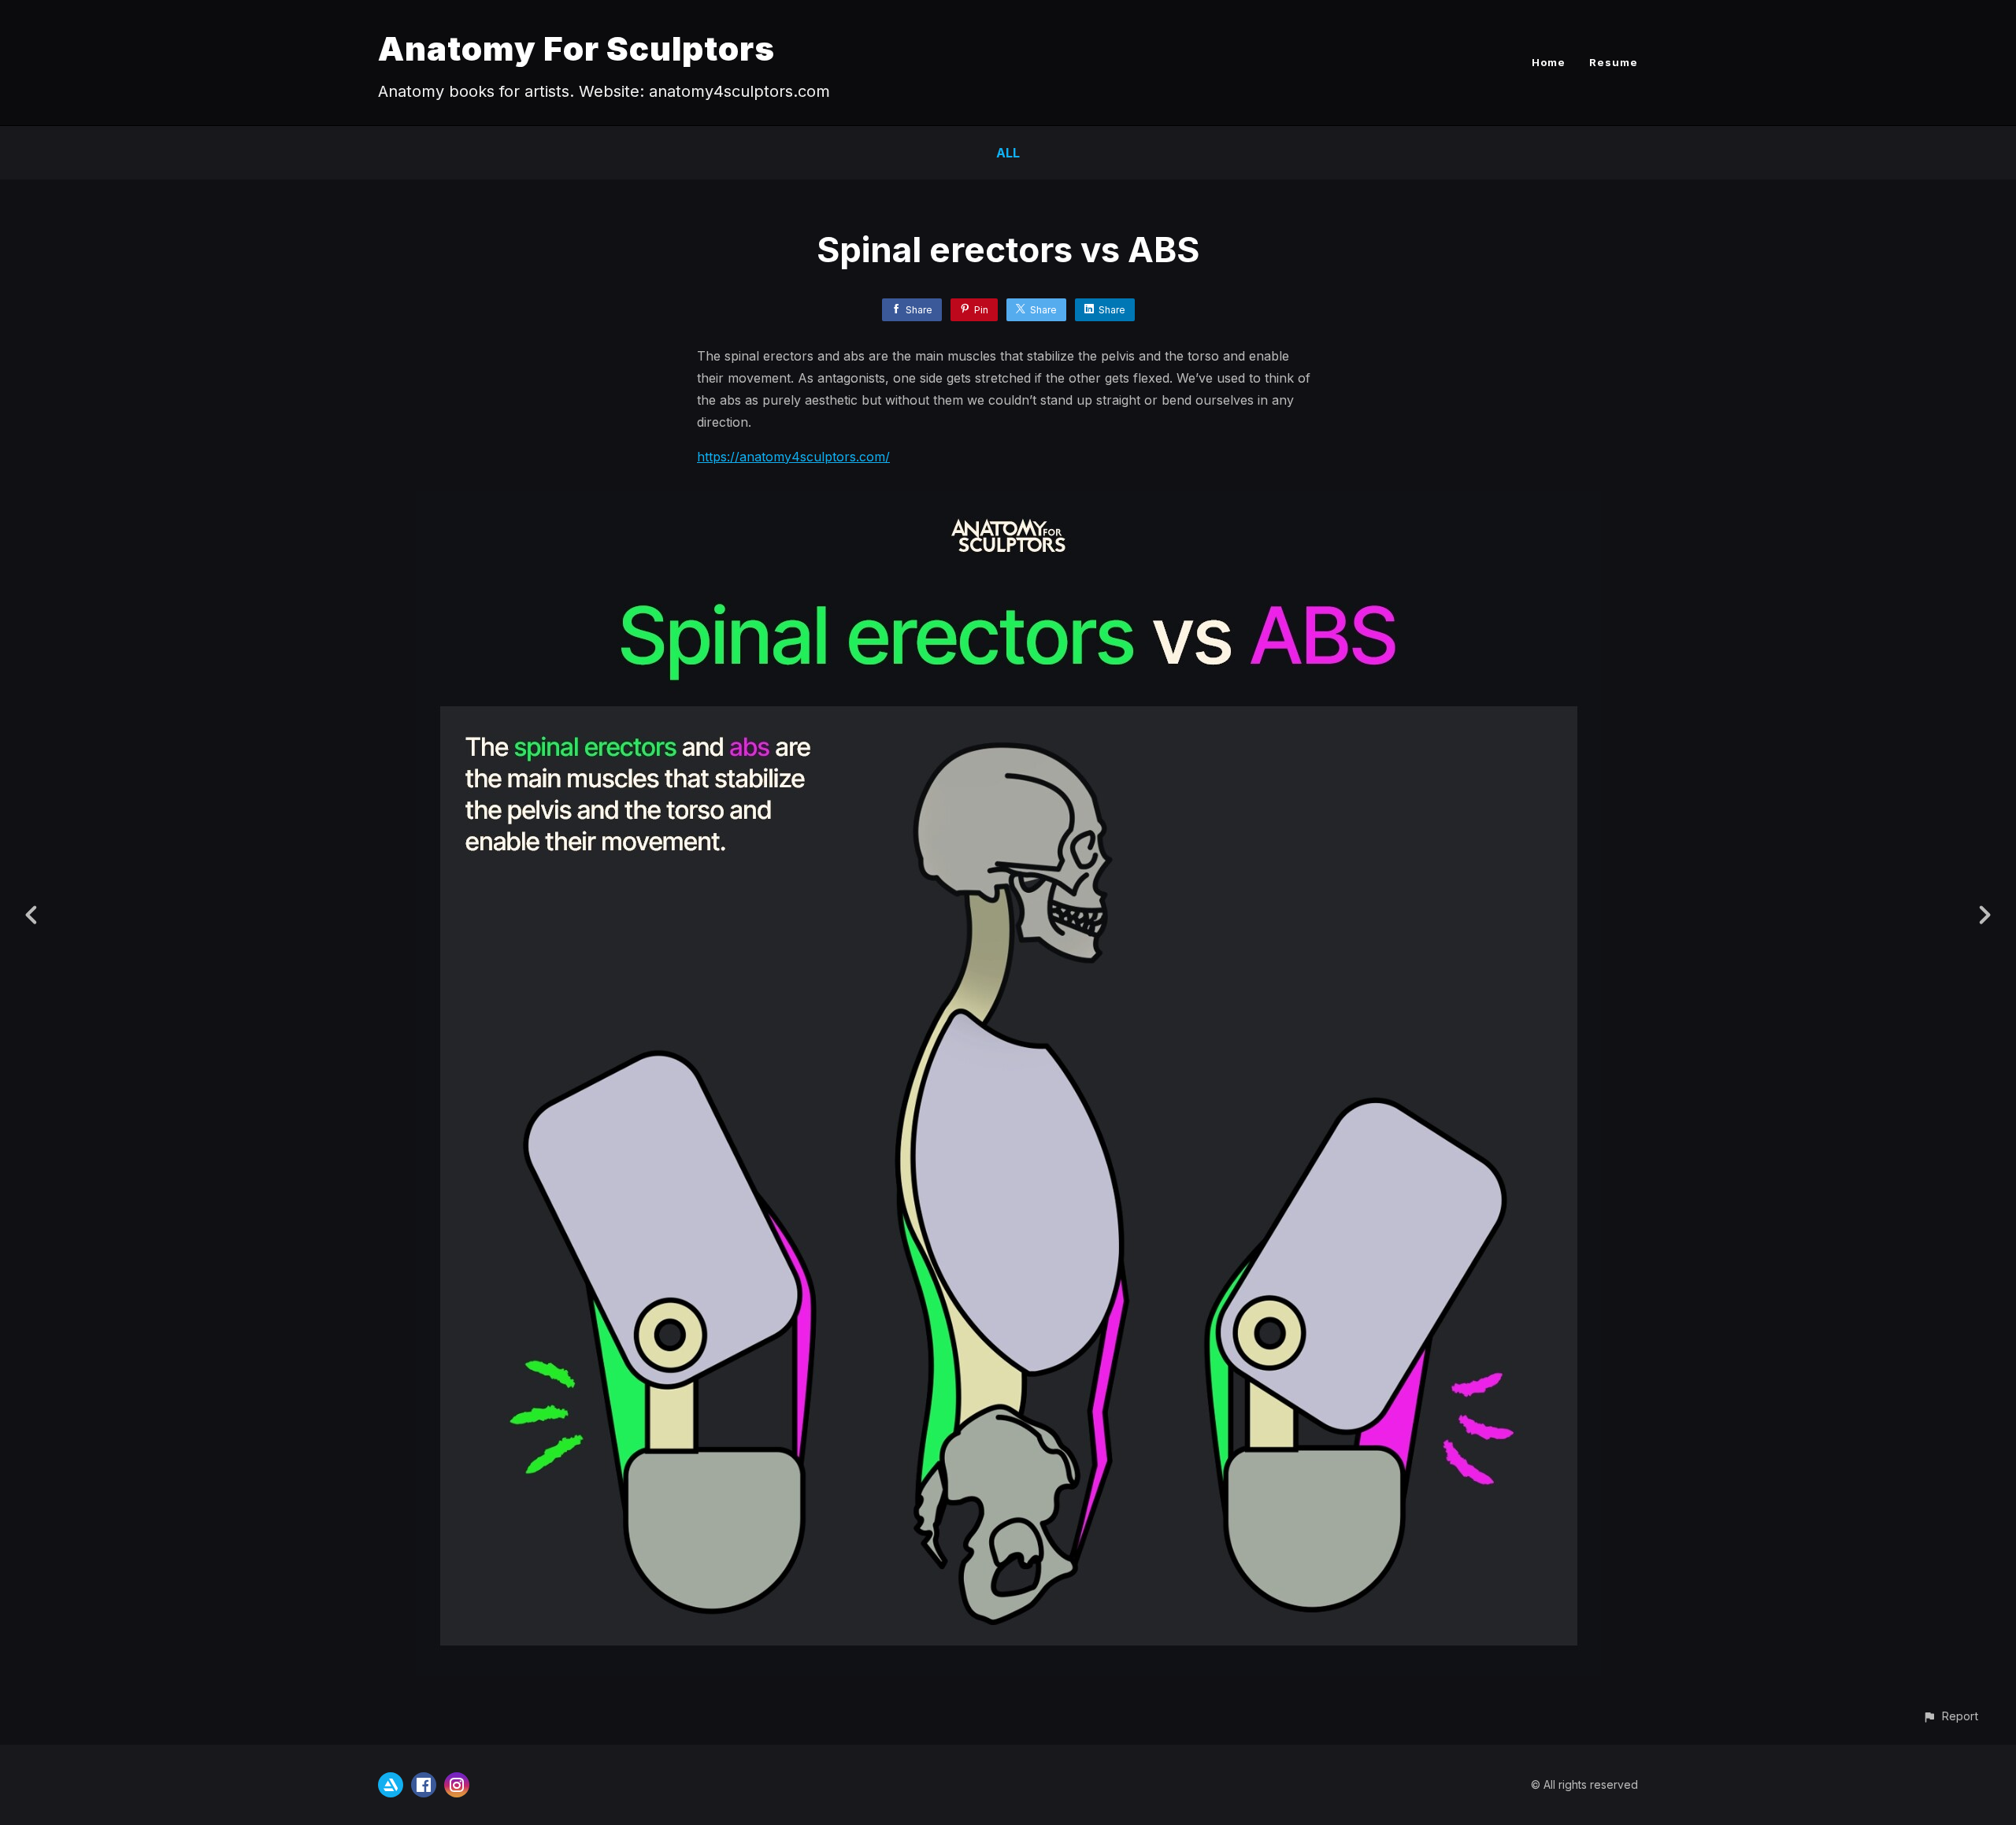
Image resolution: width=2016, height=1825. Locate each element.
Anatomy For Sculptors (576, 48)
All (1008, 153)
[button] (1950, 1716)
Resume (1614, 62)
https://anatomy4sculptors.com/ (793, 457)
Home (1549, 62)
